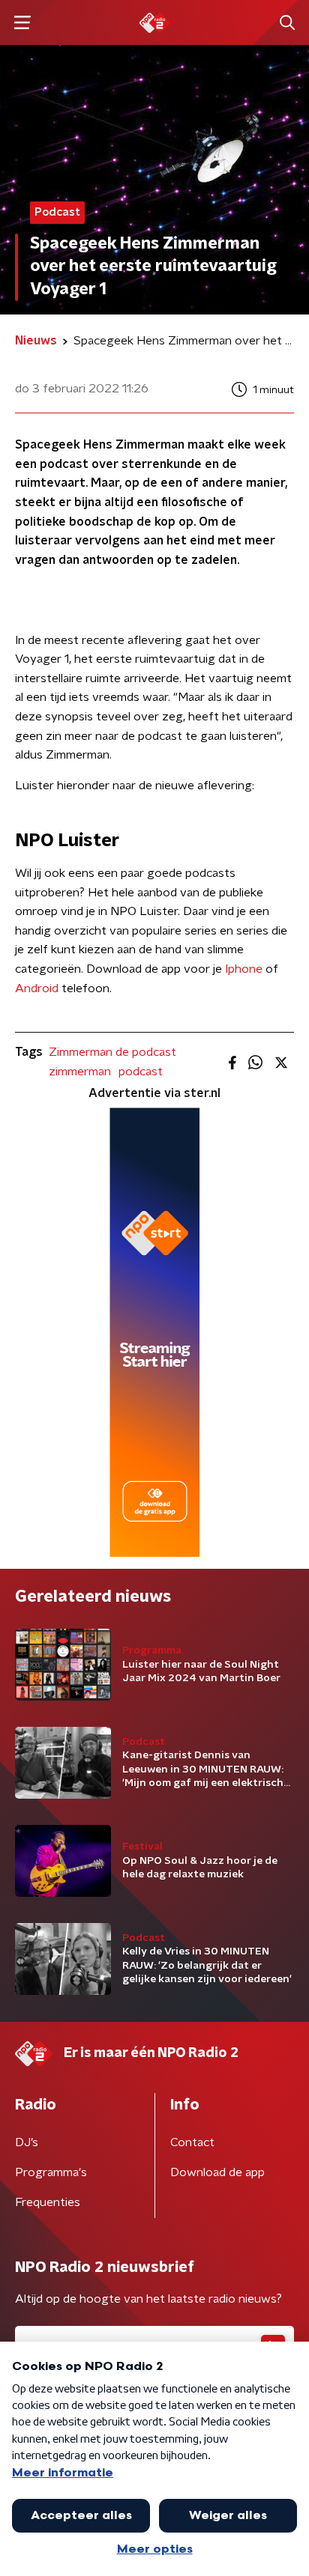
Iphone (244, 969)
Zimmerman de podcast (112, 1052)
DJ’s (27, 2142)
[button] (22, 23)
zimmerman (80, 1072)
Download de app (217, 2172)
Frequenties (48, 2202)
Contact (192, 2142)
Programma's (51, 2172)
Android (37, 988)
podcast (141, 1072)
